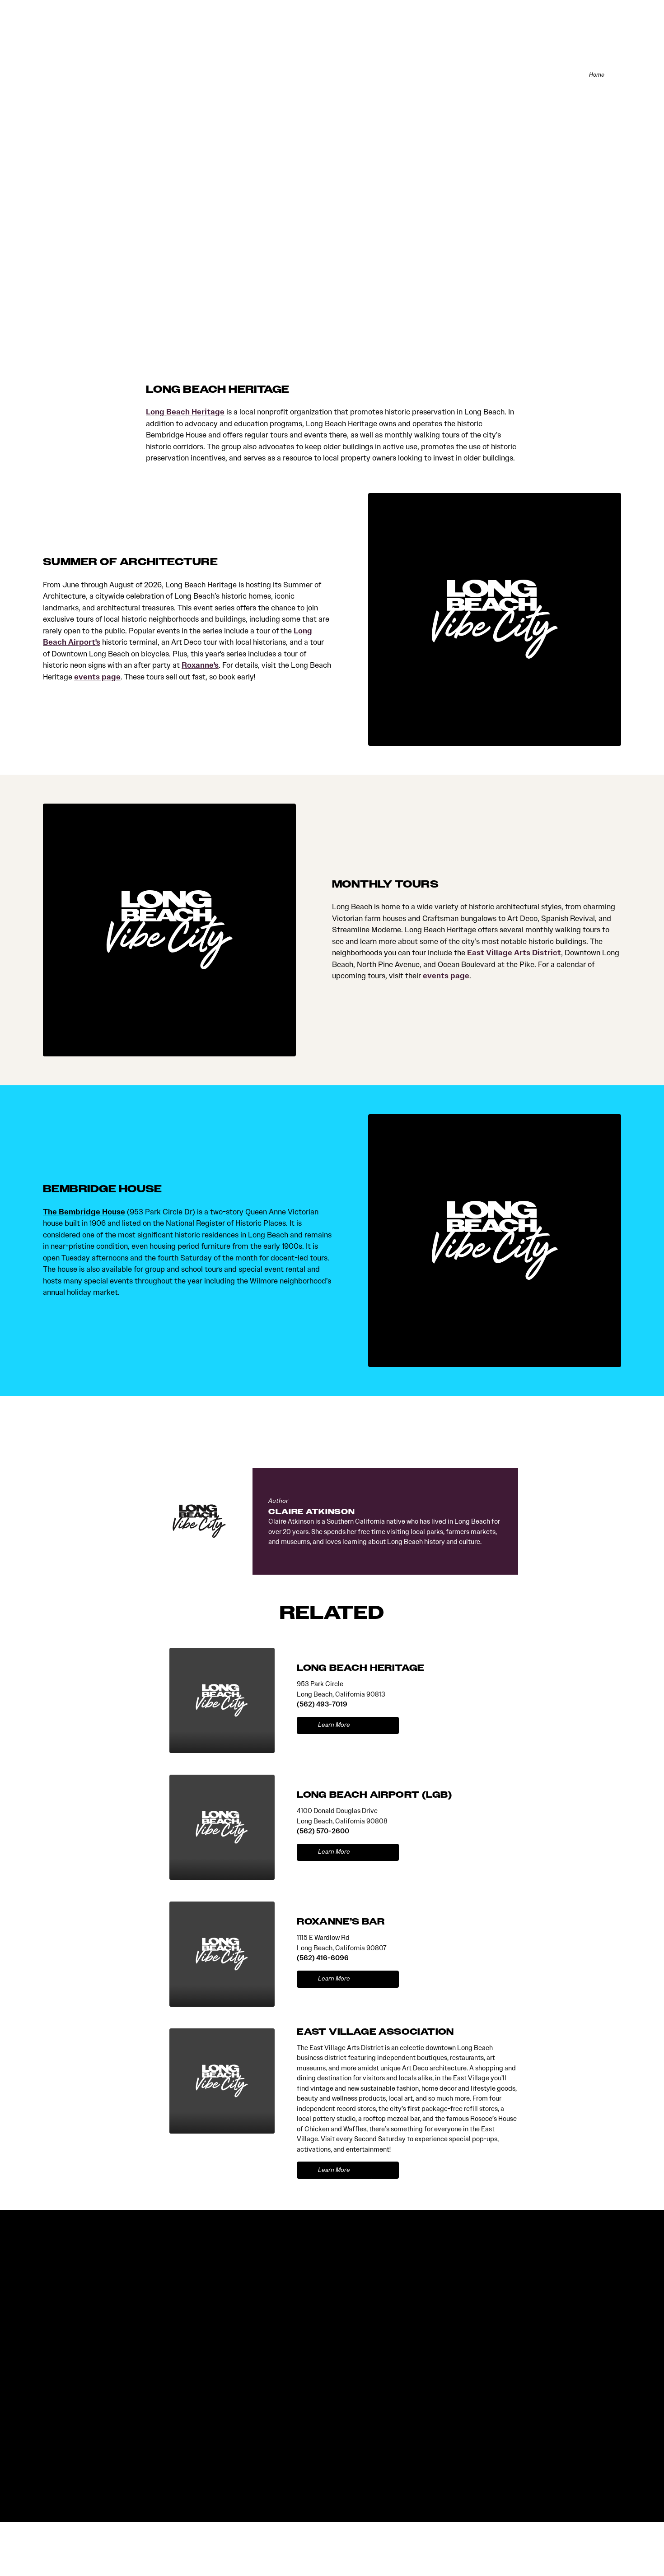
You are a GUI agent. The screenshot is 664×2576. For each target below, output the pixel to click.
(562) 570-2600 (323, 1831)
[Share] (616, 75)
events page (97, 677)
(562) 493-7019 (322, 1704)
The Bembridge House (84, 1212)
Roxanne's (200, 665)
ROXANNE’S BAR (341, 1922)
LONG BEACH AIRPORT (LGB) (374, 1795)
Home (597, 75)
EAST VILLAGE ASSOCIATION (375, 2032)
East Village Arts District (514, 953)
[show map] (385, 1725)
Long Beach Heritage (185, 412)
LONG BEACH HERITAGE (361, 1668)
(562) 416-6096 (323, 1958)
